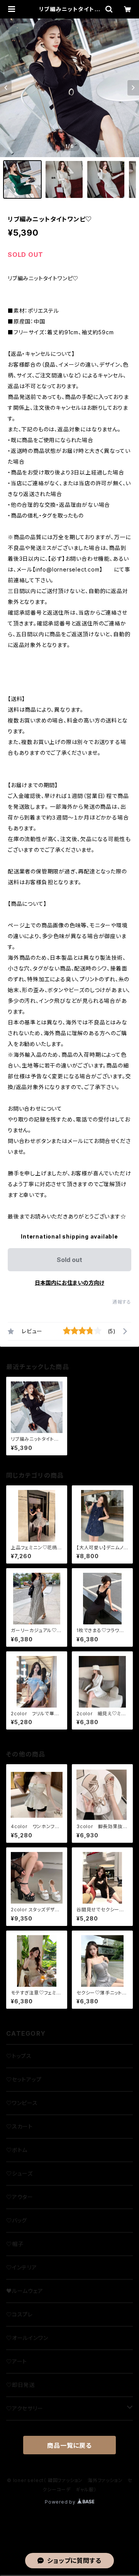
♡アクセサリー (25, 2408)
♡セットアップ (24, 2079)
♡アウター (20, 2197)
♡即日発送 (20, 2385)
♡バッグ (17, 2220)
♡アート (17, 2361)
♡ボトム (17, 2150)
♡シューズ (19, 2173)
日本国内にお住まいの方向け (69, 1283)
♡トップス (19, 2056)
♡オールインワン (27, 2338)
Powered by (61, 2502)
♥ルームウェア (25, 2291)
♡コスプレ (19, 2314)
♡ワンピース (22, 2103)
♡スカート (19, 2126)
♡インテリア (22, 2267)
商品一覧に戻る (69, 2445)
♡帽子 (15, 2244)
